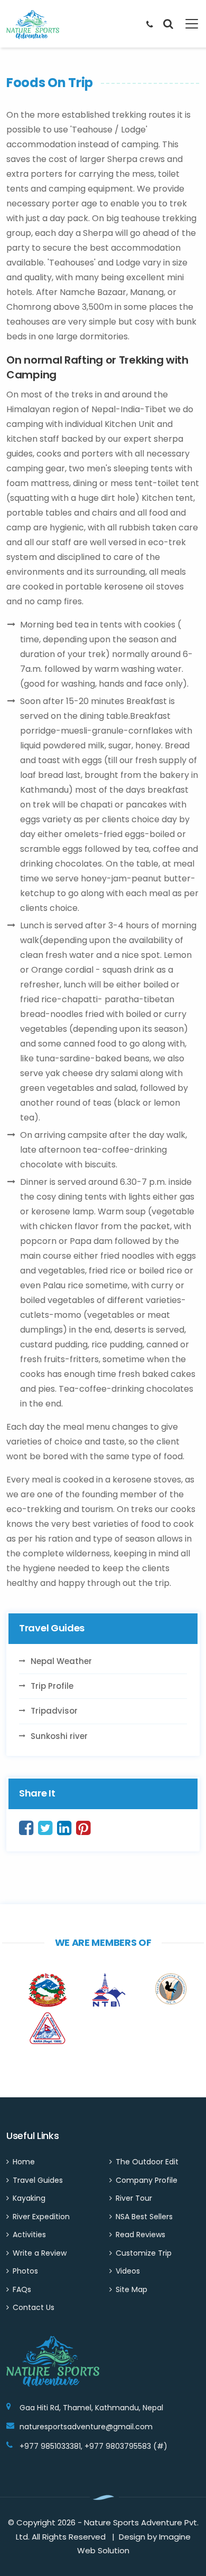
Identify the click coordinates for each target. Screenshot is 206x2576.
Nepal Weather (61, 1661)
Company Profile (147, 2180)
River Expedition (41, 2217)
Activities (29, 2235)
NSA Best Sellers (144, 2217)
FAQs (22, 2289)
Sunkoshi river (59, 1736)
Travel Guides (38, 2180)
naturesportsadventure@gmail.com (86, 2427)
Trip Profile (52, 1686)
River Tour (134, 2198)
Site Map (132, 2289)
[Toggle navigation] (186, 24)
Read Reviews (141, 2235)
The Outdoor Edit (147, 2162)
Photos (25, 2271)
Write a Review (40, 2253)
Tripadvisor (54, 1711)
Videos (128, 2271)
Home (24, 2162)
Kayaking (29, 2198)
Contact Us (34, 2307)
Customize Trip (144, 2253)
